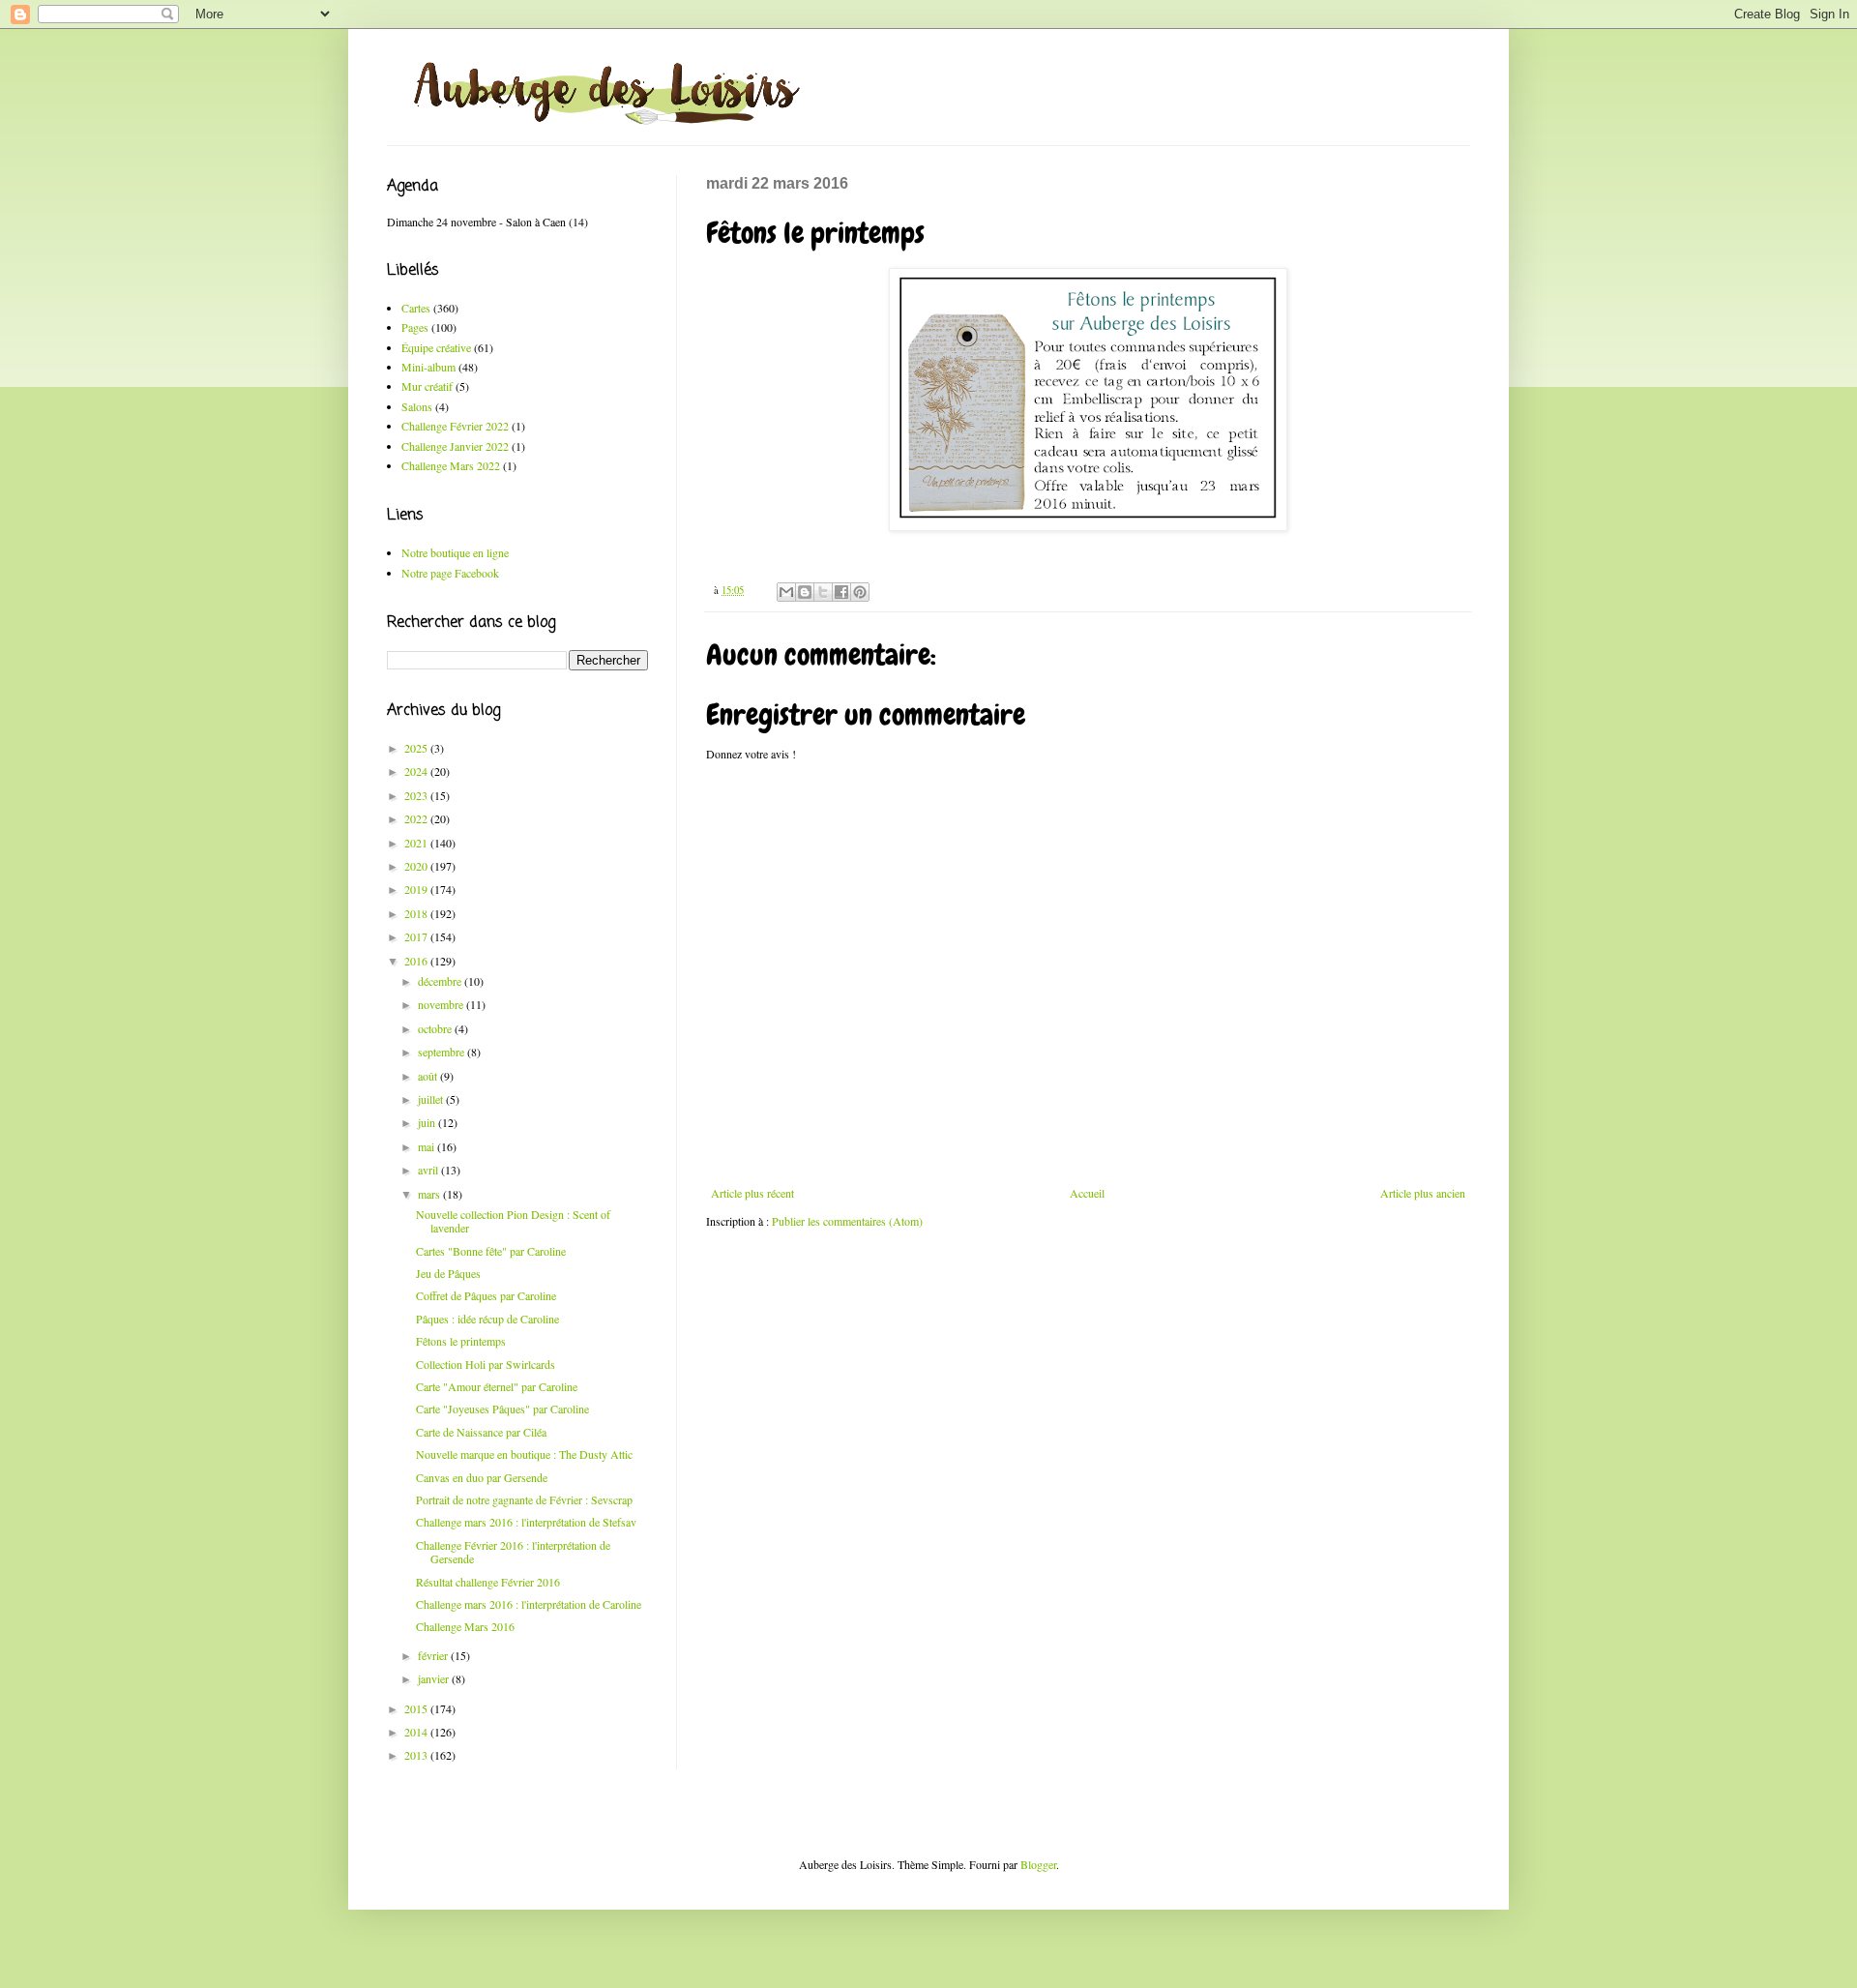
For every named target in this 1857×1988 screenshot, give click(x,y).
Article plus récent (752, 1193)
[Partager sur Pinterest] (860, 592)
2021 (417, 843)
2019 (417, 889)
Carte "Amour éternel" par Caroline (497, 1386)
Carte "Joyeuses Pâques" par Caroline (502, 1409)
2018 (417, 913)
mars (430, 1194)
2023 (417, 795)
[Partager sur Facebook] (841, 592)
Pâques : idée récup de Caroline (487, 1319)
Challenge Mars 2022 (451, 465)
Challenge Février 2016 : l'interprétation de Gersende (513, 1552)
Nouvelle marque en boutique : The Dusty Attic (524, 1454)
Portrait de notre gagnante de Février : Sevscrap (524, 1499)
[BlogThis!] (805, 592)
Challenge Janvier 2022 (455, 446)
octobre (436, 1028)
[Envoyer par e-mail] (786, 592)
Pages (415, 327)
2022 (417, 818)
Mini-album (428, 367)
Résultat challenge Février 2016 (488, 1582)
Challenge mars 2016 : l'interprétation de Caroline (529, 1604)
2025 (417, 748)
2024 (417, 771)
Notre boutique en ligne (455, 552)
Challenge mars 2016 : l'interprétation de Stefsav (526, 1522)
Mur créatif (427, 386)
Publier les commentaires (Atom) (847, 1221)
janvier (435, 1678)
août (429, 1076)
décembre (441, 981)
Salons (417, 406)
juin (428, 1122)
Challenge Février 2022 (455, 426)
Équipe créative (436, 347)
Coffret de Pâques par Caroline (486, 1295)
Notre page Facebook (450, 573)
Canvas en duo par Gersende (482, 1477)
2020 (417, 866)
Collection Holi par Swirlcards (486, 1364)
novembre (442, 1004)
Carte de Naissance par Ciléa (481, 1432)
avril (429, 1170)
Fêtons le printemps (461, 1341)
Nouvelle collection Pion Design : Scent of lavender (513, 1221)
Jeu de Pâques (448, 1273)
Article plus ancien (1423, 1193)
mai (427, 1146)
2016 (417, 961)
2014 (417, 1732)
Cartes (416, 308)
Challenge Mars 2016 (465, 1626)
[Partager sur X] (823, 592)
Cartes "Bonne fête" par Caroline (491, 1251)
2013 (417, 1755)
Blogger (1038, 1864)
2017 (417, 936)
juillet (432, 1099)
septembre (442, 1052)
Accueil (1087, 1193)
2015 (417, 1708)
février (434, 1655)
